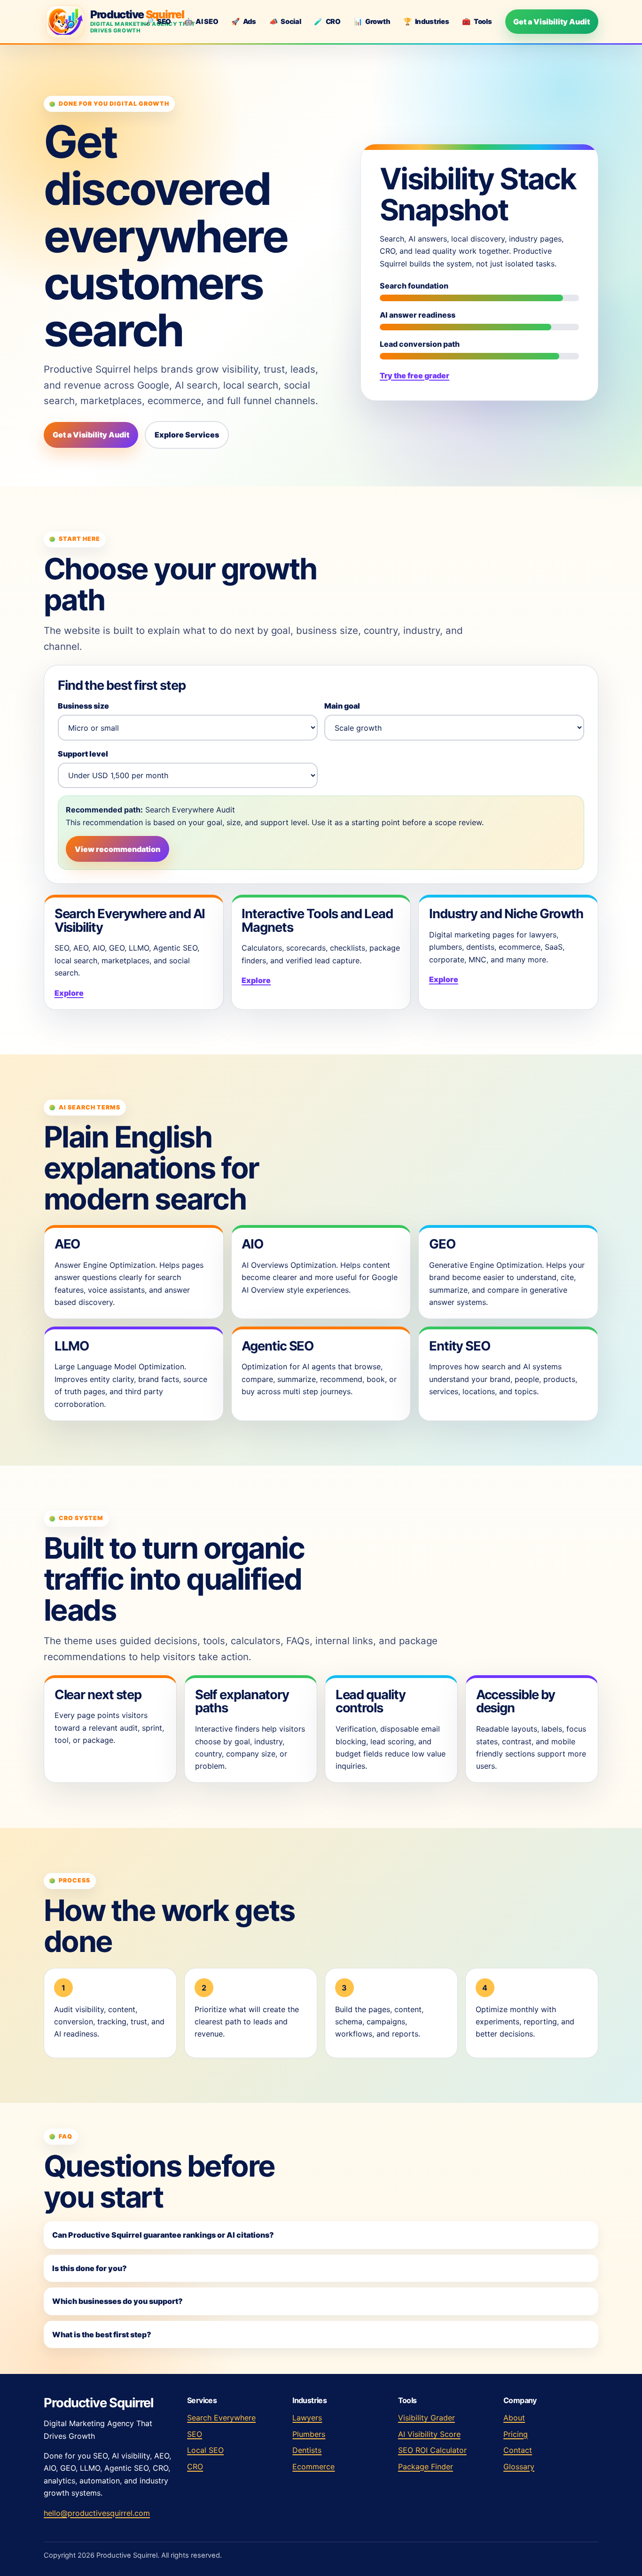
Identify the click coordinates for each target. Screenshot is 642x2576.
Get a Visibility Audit (552, 22)
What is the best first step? (102, 2334)
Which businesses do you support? (117, 2301)
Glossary (519, 2467)
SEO (158, 22)
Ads (244, 22)
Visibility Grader (427, 2418)
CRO (327, 22)
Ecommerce (313, 2467)
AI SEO (201, 22)
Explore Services (187, 435)
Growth (372, 22)
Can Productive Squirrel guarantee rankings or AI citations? (163, 2235)
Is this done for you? (90, 2268)
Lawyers (307, 2418)
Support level (83, 754)
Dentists (307, 2450)
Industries (426, 22)
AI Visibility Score (429, 2434)
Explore (69, 993)
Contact (518, 2450)
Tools (477, 22)
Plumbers (309, 2434)
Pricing (516, 2434)
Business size (83, 706)
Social (285, 22)
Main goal (342, 706)
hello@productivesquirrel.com (97, 2513)
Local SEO (205, 2450)
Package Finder (426, 2467)
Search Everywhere (221, 2418)
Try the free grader (415, 375)
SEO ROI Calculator (432, 2450)
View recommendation (117, 849)
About (514, 2418)
